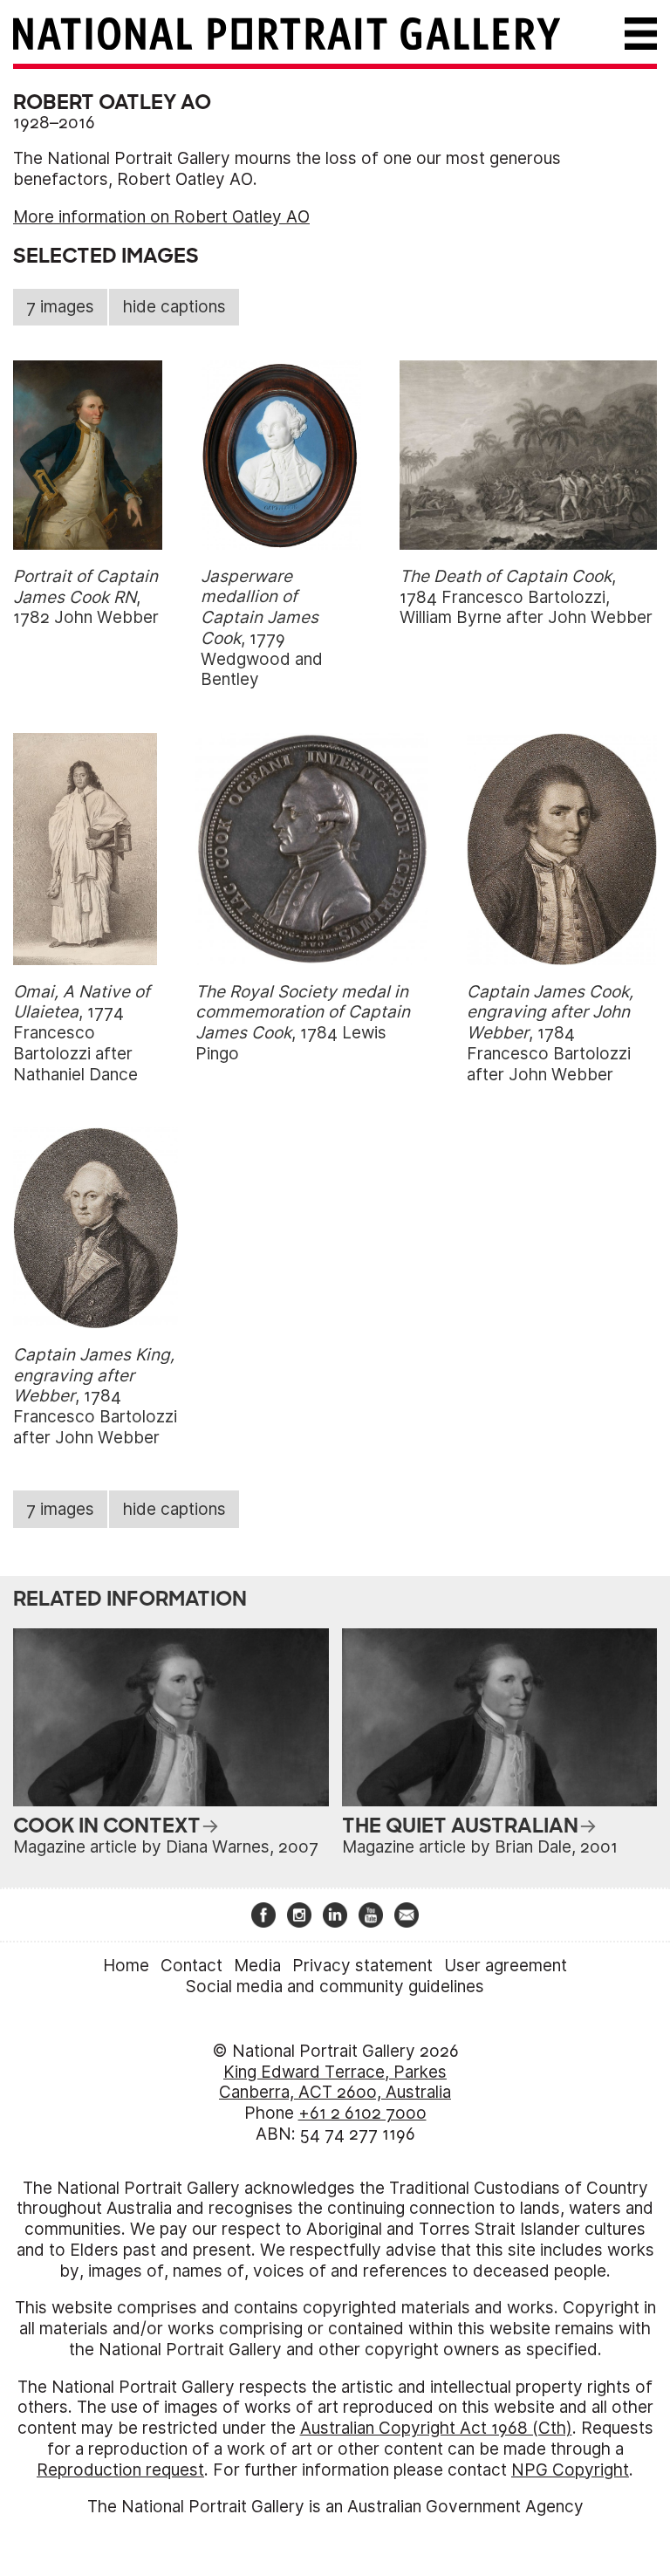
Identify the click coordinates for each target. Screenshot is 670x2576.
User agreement (506, 1966)
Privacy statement (362, 1966)
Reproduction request (120, 2470)
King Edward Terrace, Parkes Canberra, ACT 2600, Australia (335, 2083)
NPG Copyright (570, 2470)
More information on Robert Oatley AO (161, 217)
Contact (191, 1966)
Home (126, 1966)
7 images (60, 307)
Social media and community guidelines (335, 1987)
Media (257, 1966)
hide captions (174, 307)
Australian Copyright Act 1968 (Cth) (436, 2428)
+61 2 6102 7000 (362, 2113)
